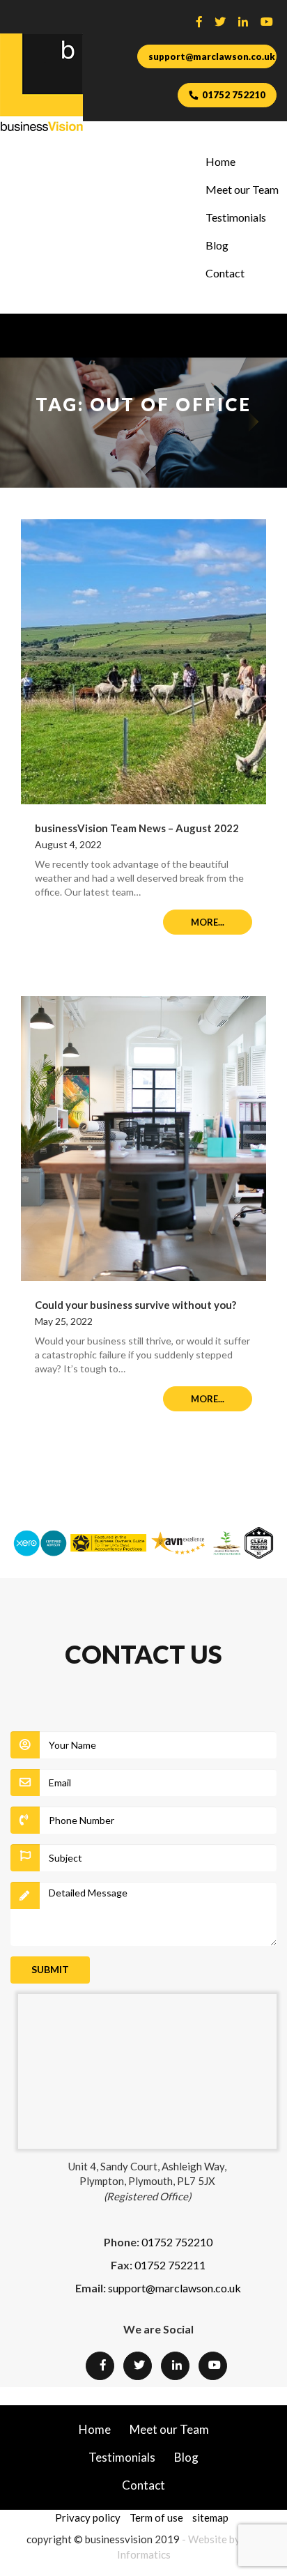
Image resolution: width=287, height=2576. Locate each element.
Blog (217, 245)
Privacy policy (88, 2517)
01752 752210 (234, 95)
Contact (225, 273)
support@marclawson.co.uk (212, 56)
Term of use (156, 2517)
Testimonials (236, 217)
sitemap (210, 2517)
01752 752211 (170, 2265)
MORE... (208, 922)
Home (220, 161)
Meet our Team (242, 189)
